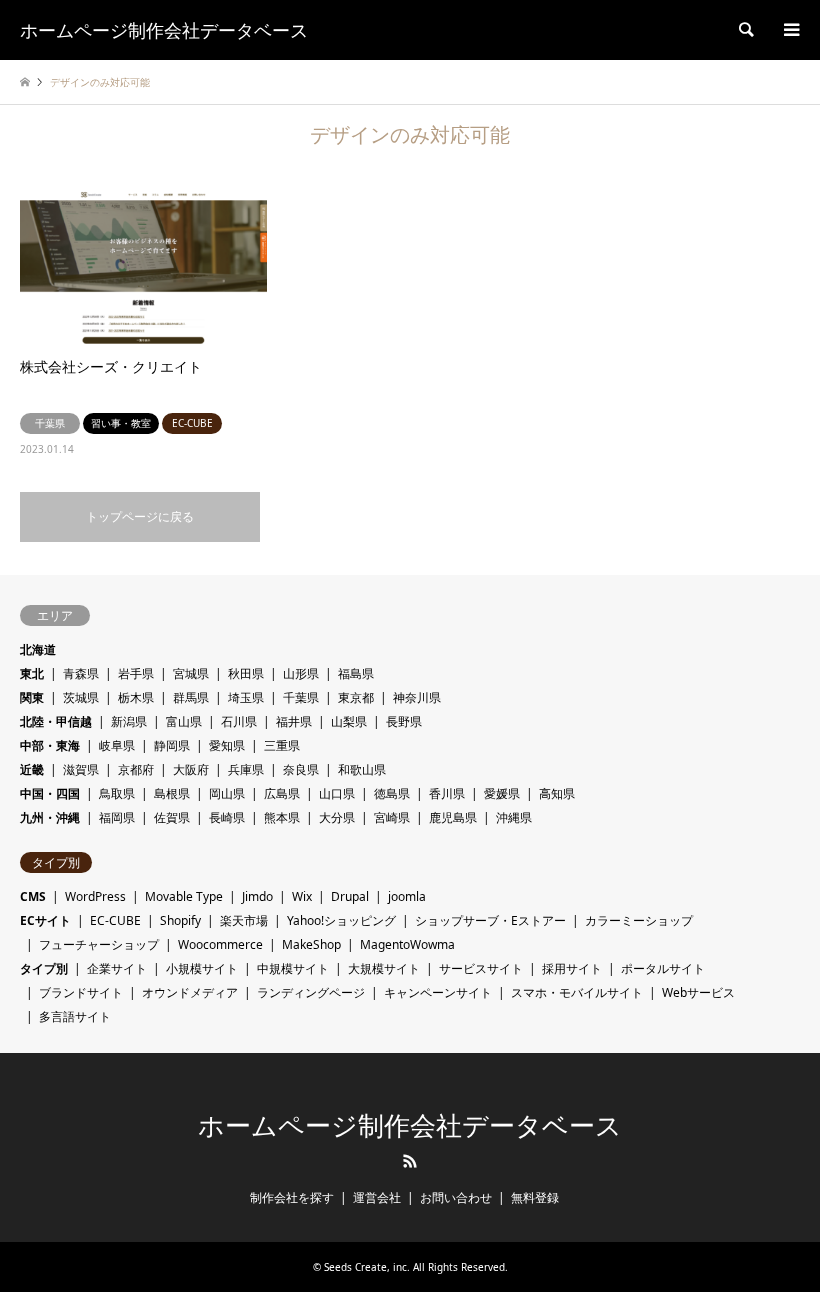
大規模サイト (384, 968)
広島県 (282, 793)
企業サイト (117, 968)
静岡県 (172, 745)
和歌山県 (362, 769)
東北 (32, 673)
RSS (410, 1161)
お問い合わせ (456, 1197)
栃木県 (136, 697)
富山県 (184, 721)
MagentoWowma (407, 944)
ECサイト (45, 920)
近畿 (32, 769)
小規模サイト (202, 968)
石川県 (239, 721)
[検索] (745, 30)
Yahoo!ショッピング (341, 920)
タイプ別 (44, 968)
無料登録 (535, 1197)
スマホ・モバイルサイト (577, 992)
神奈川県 (417, 697)
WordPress (95, 896)
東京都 (356, 697)
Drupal (350, 896)
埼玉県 (246, 697)
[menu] (790, 30)
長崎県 (227, 817)
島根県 (172, 793)
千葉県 (301, 697)
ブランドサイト (81, 992)
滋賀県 (81, 769)
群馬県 (191, 697)
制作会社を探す (292, 1197)
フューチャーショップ (99, 944)
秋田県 (246, 673)
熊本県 (282, 817)
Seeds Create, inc (365, 1267)
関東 (32, 697)
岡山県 (227, 793)
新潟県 (129, 721)
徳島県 (392, 793)
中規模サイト (293, 968)
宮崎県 (392, 817)
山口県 (337, 793)
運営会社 (377, 1197)
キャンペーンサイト (438, 992)
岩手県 (136, 673)
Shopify (180, 920)
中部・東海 (50, 745)
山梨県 (349, 721)
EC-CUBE (115, 920)
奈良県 (301, 769)
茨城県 (81, 697)
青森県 (81, 673)
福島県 (356, 673)
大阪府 (191, 769)
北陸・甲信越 (56, 721)
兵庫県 (246, 769)
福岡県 (117, 817)
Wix (302, 896)
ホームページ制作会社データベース (410, 1126)
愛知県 (227, 745)
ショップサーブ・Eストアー (490, 920)
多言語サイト (75, 1016)
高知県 (557, 793)
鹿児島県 (453, 817)
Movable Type (184, 896)
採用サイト (572, 968)
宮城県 (191, 673)
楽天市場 (244, 920)
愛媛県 (502, 793)
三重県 (282, 745)
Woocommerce (220, 944)
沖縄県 (514, 817)
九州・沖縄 (50, 817)
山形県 (301, 673)
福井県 (294, 721)
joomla (407, 896)
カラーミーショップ (639, 920)
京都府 (136, 769)
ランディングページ (311, 992)
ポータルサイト (663, 968)
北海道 (38, 649)
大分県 (337, 817)
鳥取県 (117, 793)
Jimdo (257, 896)
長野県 (404, 721)
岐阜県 (117, 745)
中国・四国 (50, 793)
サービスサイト (481, 968)
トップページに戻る (140, 516)
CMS (33, 896)
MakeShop (311, 944)
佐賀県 (172, 817)
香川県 (447, 793)
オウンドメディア (190, 992)
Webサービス (698, 992)
